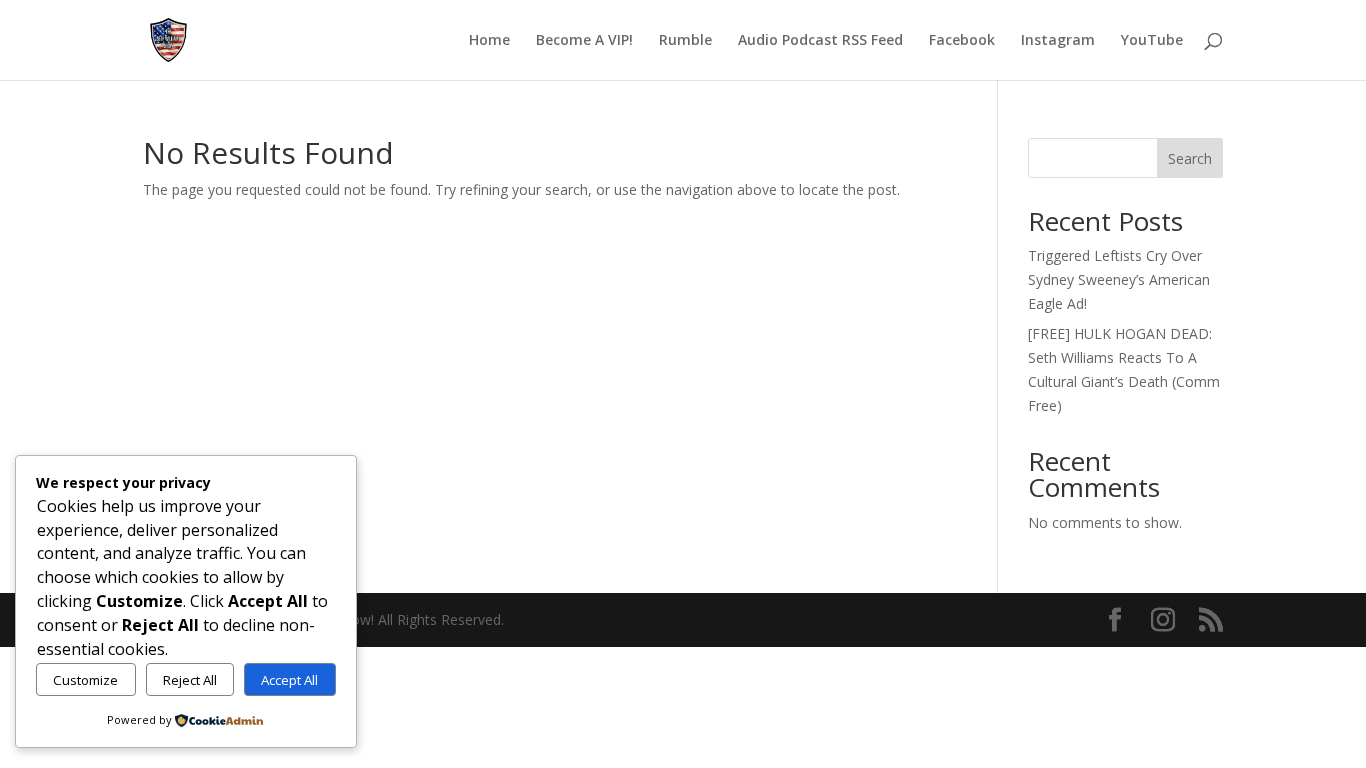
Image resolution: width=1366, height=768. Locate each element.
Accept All (289, 680)
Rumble (685, 41)
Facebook (962, 41)
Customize (85, 680)
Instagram (1058, 41)
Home (489, 41)
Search (1190, 158)
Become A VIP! (584, 41)
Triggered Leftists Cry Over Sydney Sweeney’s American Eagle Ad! (1119, 279)
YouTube (1152, 41)
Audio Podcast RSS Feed (820, 41)
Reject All (190, 680)
